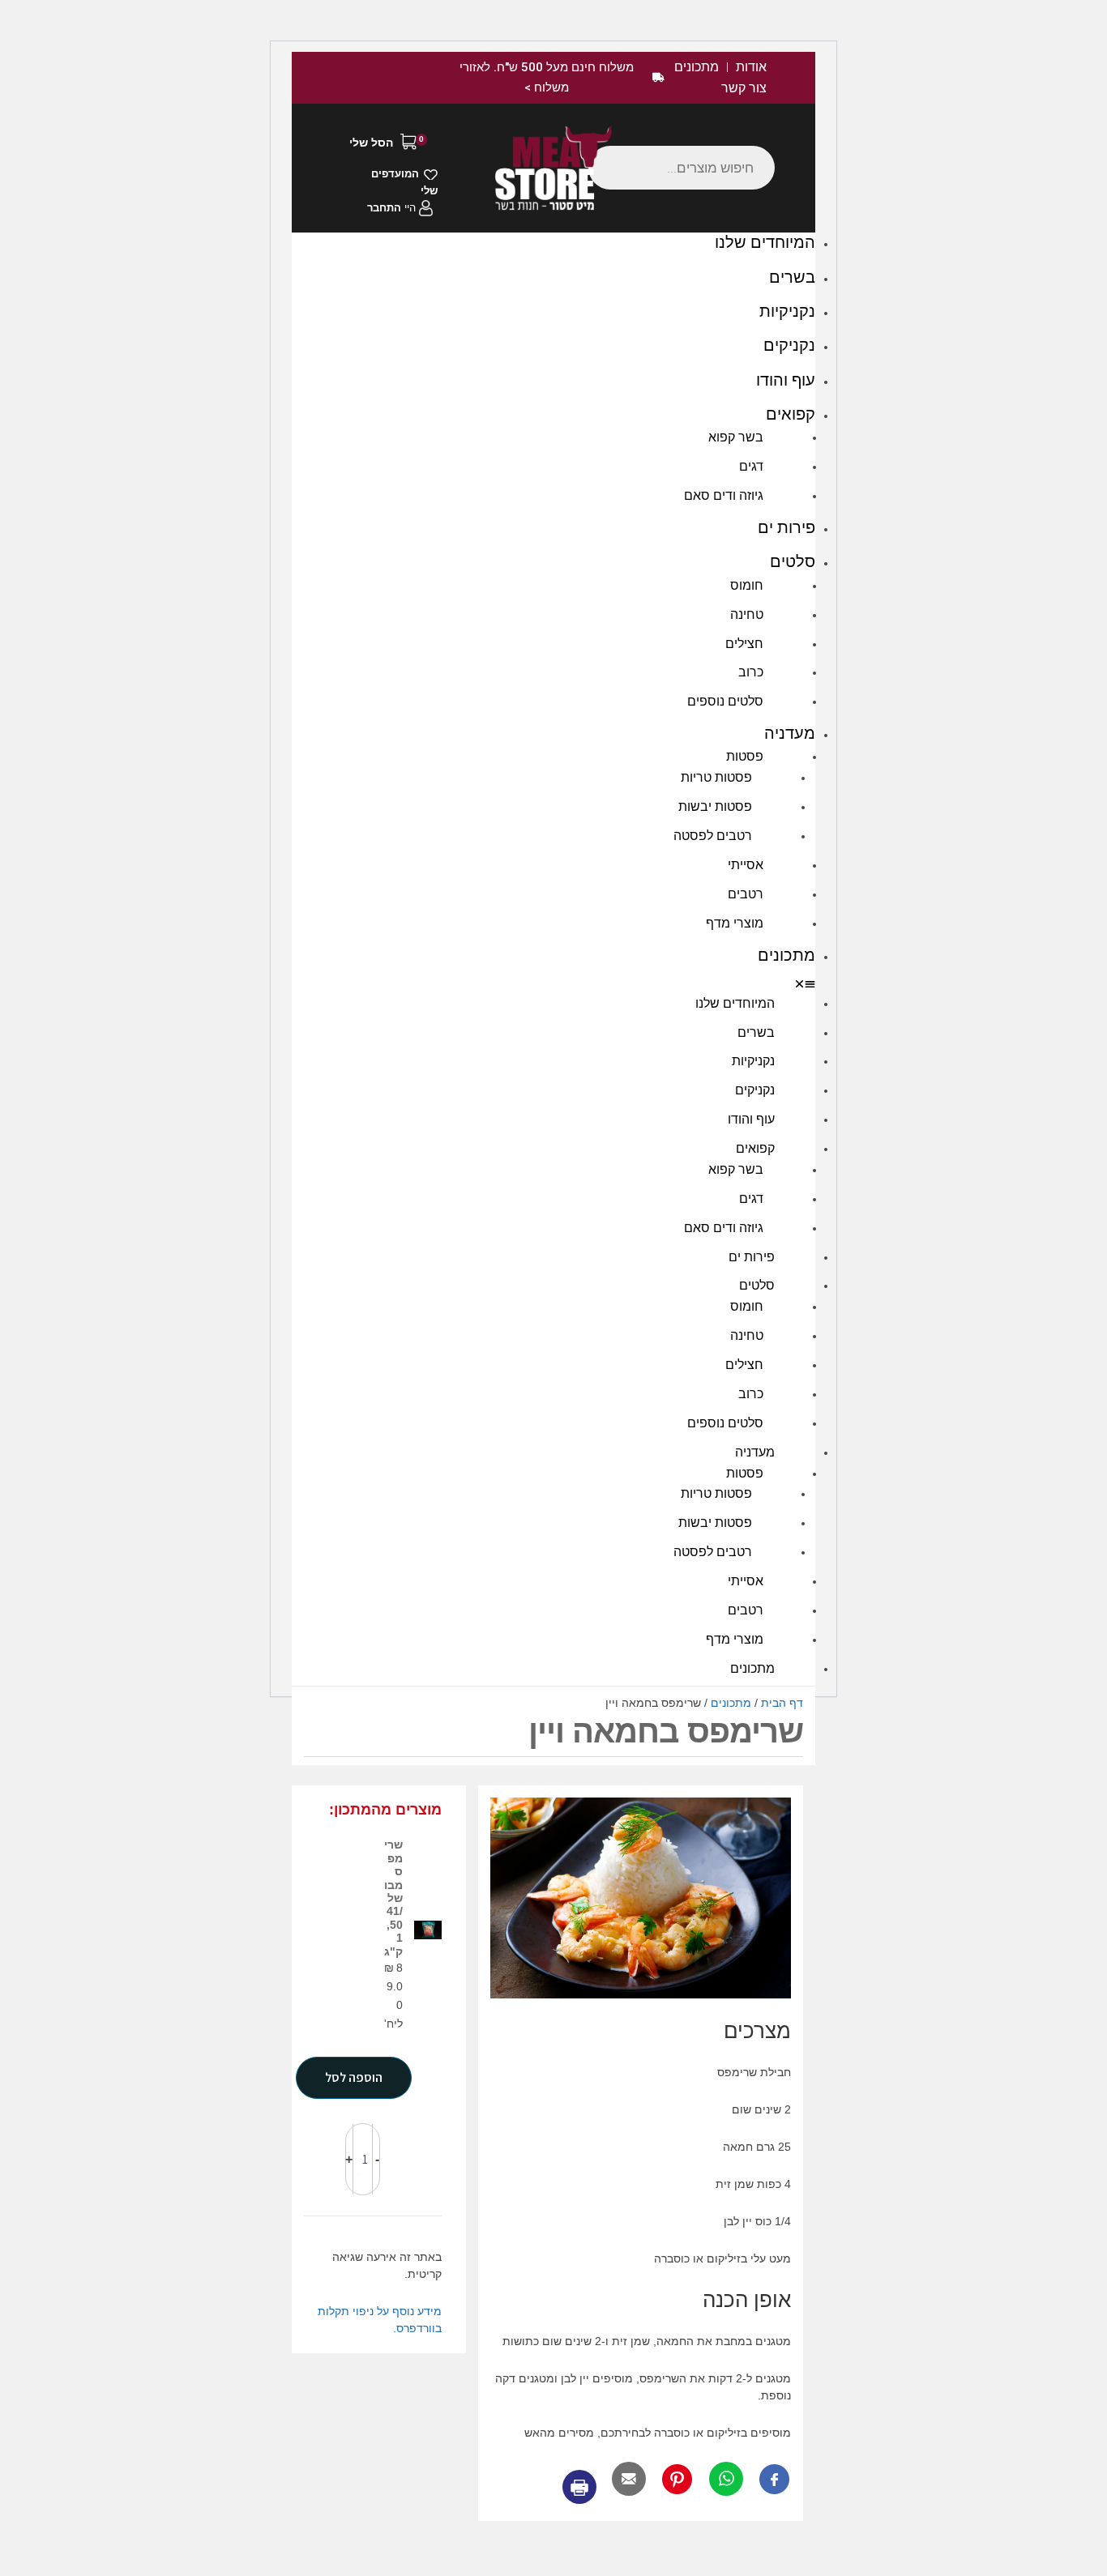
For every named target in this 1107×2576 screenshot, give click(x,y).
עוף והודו (786, 380)
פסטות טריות (716, 777)
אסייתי (746, 865)
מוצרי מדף (735, 923)
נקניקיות (787, 311)
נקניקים (789, 345)
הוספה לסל (354, 2077)
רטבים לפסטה (713, 836)
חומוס (747, 585)
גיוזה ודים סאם (724, 495)
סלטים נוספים (725, 701)
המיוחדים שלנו (765, 242)
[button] (554, 985)
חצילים (744, 644)
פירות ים (786, 527)
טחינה (747, 614)
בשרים (792, 277)
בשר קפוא (736, 437)
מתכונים (786, 955)
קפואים (791, 414)
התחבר (384, 208)
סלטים (793, 561)
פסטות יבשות (715, 806)
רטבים (746, 894)
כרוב (751, 672)
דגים (751, 466)
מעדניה (790, 733)
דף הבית (782, 1703)
